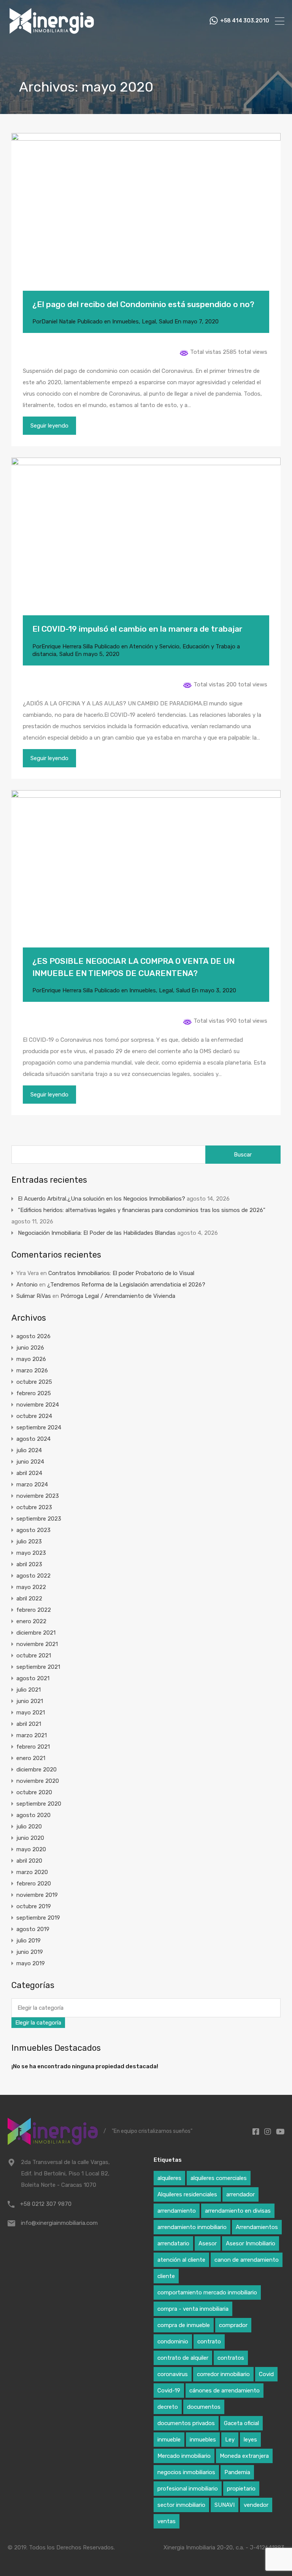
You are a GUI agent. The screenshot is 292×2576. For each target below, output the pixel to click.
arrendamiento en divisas (238, 2211)
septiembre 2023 (39, 1519)
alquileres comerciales (219, 2178)
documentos (204, 2407)
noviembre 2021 (37, 1644)
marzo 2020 (32, 1872)
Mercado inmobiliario (184, 2456)
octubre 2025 (34, 1382)
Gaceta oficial (241, 2423)
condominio (173, 2342)
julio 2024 (29, 1450)
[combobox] (38, 2023)
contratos (231, 2358)
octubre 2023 (34, 1507)
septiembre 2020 (39, 1804)
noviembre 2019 (37, 1895)
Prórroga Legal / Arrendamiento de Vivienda (118, 1296)
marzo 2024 (32, 1484)
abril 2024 (29, 1473)
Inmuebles (125, 322)
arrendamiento (177, 2211)
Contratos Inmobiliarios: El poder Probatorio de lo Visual (121, 1273)
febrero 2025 (34, 1393)
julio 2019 (29, 1941)
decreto (168, 2407)
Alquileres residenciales (187, 2194)
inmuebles (203, 2440)
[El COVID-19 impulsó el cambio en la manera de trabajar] (146, 548)
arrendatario (173, 2243)
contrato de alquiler (183, 2358)
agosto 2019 (33, 1929)
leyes (250, 2440)
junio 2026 (30, 1348)
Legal (149, 322)
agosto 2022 (33, 1576)
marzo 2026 (32, 1370)
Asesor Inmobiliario (251, 2243)
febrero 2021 (33, 1747)
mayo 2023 (31, 1553)
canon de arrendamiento (247, 2260)
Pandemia (237, 2472)
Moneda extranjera (244, 2456)
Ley (230, 2440)
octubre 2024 (34, 1416)
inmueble (169, 2440)
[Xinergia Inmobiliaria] (52, 33)
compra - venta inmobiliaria (193, 2309)
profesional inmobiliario (188, 2489)
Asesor (208, 2243)
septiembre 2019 (38, 1918)
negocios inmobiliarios (186, 2472)
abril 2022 (29, 1599)
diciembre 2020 (36, 1770)
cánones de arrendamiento (225, 2391)
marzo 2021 (32, 1735)
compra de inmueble (184, 2325)
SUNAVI (225, 2505)
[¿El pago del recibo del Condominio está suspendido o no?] (146, 223)
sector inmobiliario (181, 2505)
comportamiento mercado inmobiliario (207, 2292)
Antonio (27, 1285)
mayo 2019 (31, 1963)
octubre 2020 (34, 1792)
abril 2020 (29, 1861)
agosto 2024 (33, 1439)
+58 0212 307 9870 (46, 2204)
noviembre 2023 (38, 1496)
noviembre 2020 (38, 1781)
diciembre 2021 (36, 1633)
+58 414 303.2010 (245, 21)
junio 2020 (30, 1838)
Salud (166, 322)
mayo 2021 (31, 1713)
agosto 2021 (33, 1678)
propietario (241, 2489)
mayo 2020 (31, 1849)
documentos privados (186, 2423)
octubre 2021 (34, 1656)
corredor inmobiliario (223, 2374)
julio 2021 (29, 1690)
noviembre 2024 (38, 1405)
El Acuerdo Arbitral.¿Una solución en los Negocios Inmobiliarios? (102, 1199)
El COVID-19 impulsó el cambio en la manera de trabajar (137, 629)
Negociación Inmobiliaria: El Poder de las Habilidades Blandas (97, 1233)
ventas (167, 2521)
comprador (233, 2325)
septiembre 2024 (39, 1427)
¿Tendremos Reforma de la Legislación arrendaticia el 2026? (126, 1285)
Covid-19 (169, 2391)
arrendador (240, 2194)
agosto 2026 (33, 1336)
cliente (166, 2276)
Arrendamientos (257, 2227)
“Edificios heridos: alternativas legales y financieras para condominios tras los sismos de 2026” (142, 1210)
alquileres (169, 2178)
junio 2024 (30, 1462)
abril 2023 (29, 1564)
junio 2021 (30, 1701)
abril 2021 (29, 1724)
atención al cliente (181, 2260)
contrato (209, 2342)
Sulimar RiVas (34, 1296)
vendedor (256, 2505)
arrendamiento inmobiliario (192, 2227)
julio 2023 (29, 1541)
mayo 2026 (31, 1359)
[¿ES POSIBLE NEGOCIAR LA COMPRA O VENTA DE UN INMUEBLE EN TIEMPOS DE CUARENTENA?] (146, 880)
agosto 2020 (33, 1815)
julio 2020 (29, 1827)
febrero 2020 (34, 1884)
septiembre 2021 (38, 1667)
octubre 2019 (34, 1906)
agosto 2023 (33, 1530)
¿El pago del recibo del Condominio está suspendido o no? (143, 304)
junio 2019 (30, 1952)
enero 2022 (31, 1621)
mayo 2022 (31, 1587)
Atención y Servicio (154, 646)
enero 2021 (31, 1758)
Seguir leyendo (49, 426)
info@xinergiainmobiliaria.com (59, 2223)
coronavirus (173, 2374)
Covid (266, 2374)
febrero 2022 (34, 1610)
